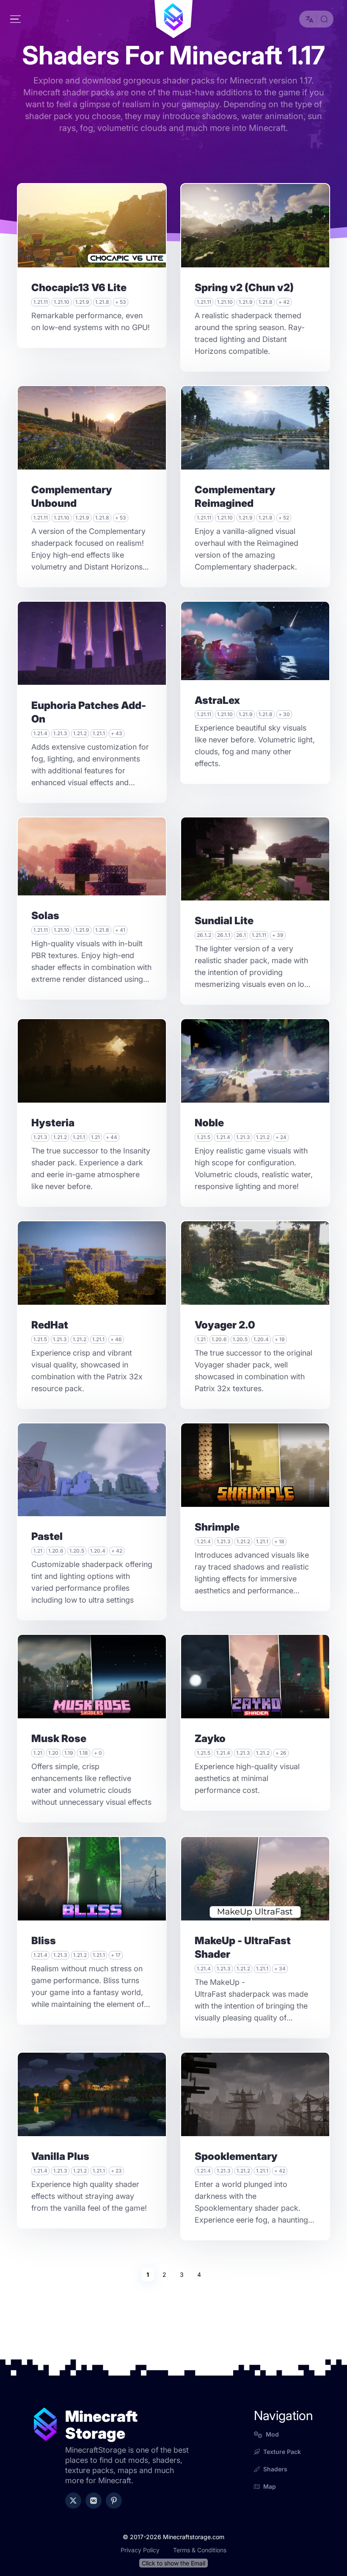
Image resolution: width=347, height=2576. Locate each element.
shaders (275, 2469)
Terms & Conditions (200, 2550)
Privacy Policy (140, 2550)
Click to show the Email (173, 2563)
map (270, 2486)
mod (272, 2434)
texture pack (282, 2452)
